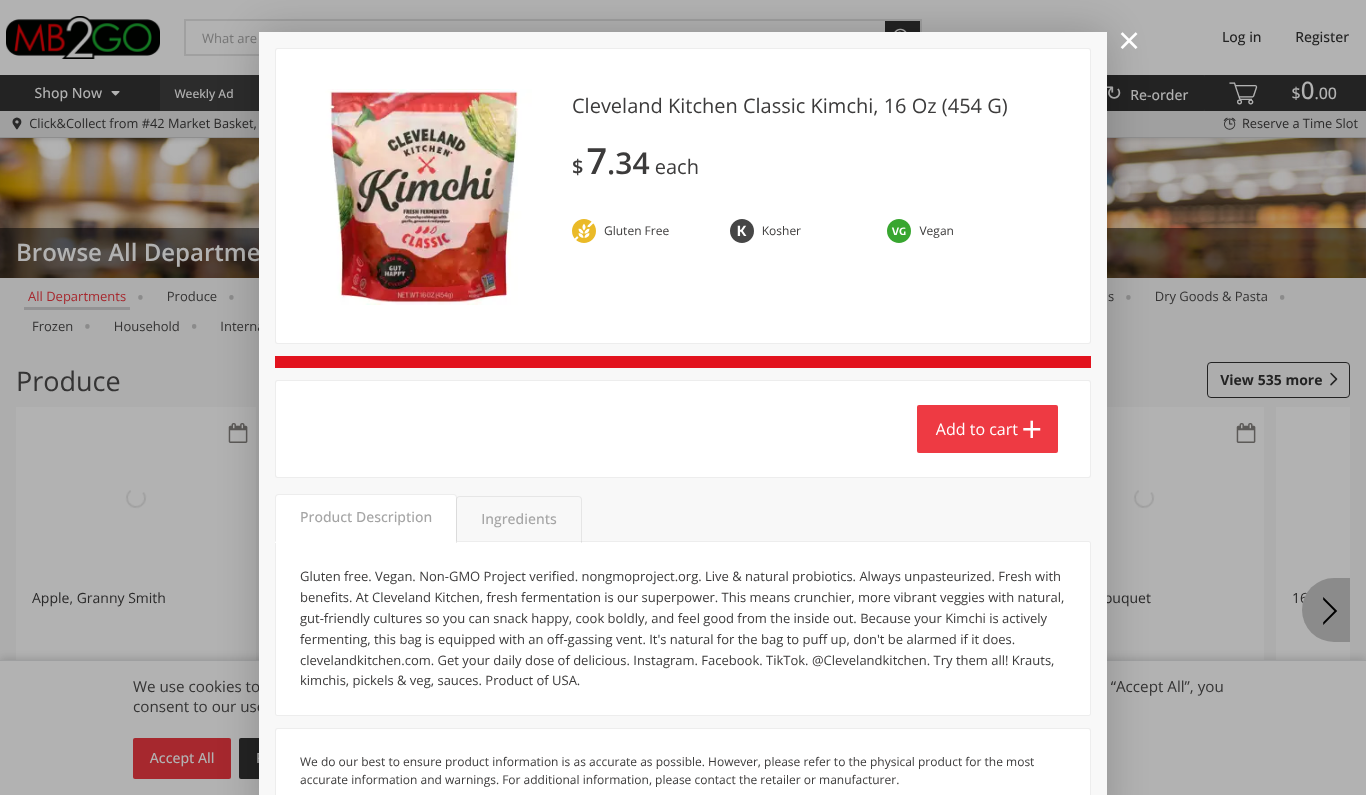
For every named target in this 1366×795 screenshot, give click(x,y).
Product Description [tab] (366, 517)
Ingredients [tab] (518, 519)
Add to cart (977, 429)
